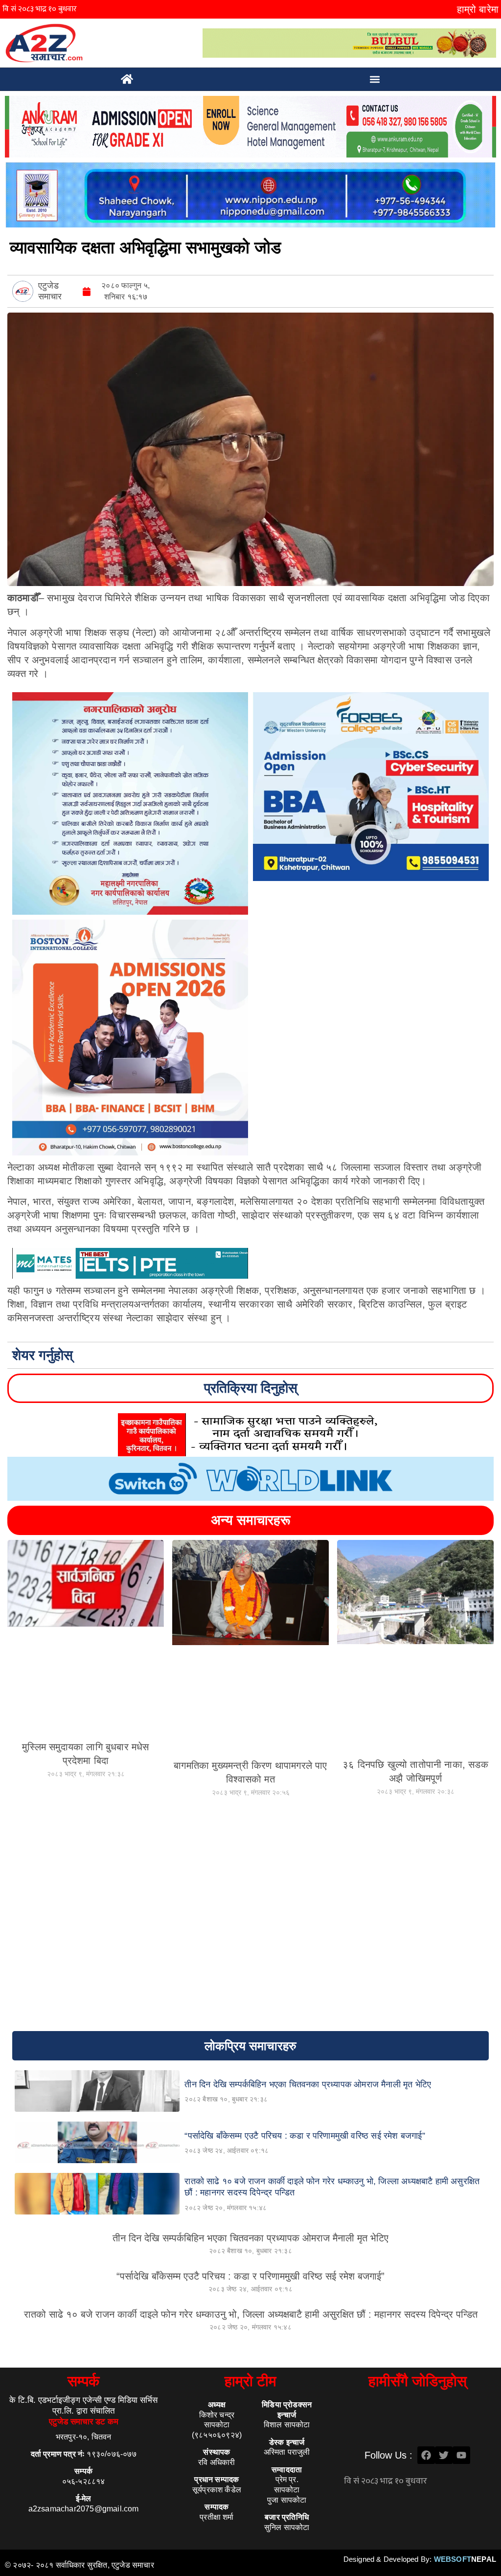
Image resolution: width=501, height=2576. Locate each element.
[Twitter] (444, 2455)
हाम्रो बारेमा (478, 9)
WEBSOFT (465, 2559)
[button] (375, 79)
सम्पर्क (83, 2381)
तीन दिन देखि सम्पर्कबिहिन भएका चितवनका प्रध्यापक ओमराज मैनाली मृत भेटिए (250, 2238)
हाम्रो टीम (250, 2381)
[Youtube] (461, 2455)
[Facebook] (426, 2455)
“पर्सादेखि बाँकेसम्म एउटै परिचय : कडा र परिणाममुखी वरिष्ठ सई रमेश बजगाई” (250, 2276)
